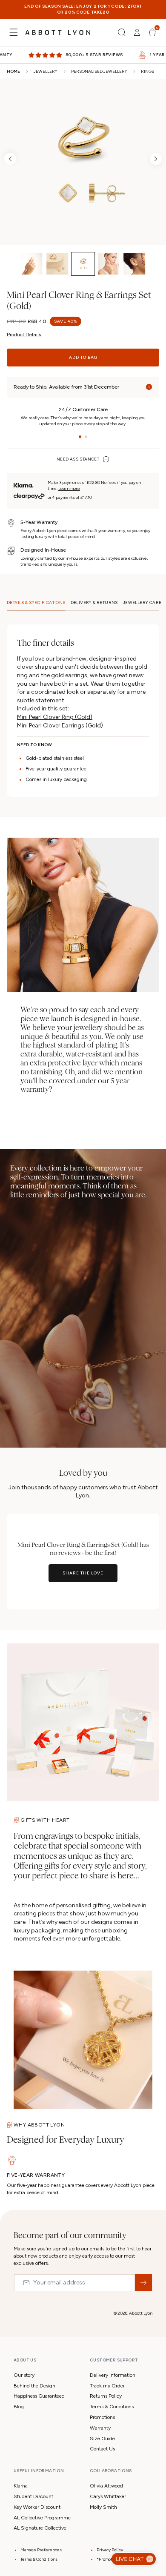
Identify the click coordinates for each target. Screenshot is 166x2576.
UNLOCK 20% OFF (83, 1341)
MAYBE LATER (83, 1362)
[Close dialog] (161, 1199)
